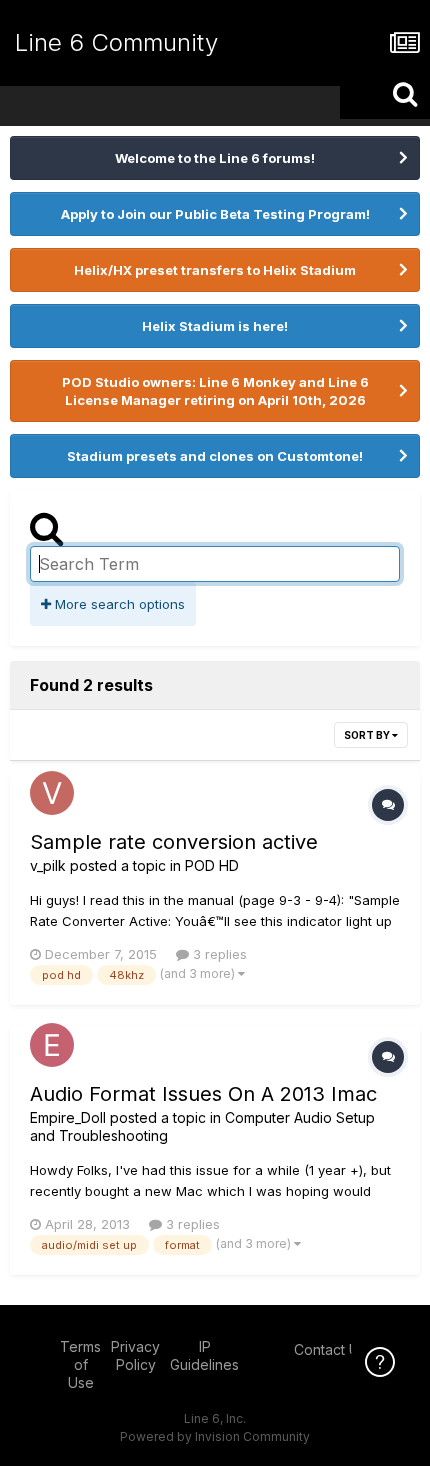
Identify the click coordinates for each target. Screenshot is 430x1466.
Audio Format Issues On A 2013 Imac (203, 1094)
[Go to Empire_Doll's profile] (52, 1045)
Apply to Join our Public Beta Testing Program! (215, 214)
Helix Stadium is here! (215, 326)
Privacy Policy (135, 1355)
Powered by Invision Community (215, 1436)
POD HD (212, 865)
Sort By (368, 735)
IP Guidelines (204, 1355)
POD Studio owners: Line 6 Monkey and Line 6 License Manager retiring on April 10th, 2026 (215, 391)
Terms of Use (80, 1364)
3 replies (218, 954)
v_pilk (48, 865)
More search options (118, 604)
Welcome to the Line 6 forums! (215, 158)
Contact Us (330, 1349)
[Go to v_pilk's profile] (52, 793)
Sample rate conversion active (174, 842)
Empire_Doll (68, 1117)
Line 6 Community (116, 42)
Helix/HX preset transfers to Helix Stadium (215, 270)
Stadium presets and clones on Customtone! (215, 456)
